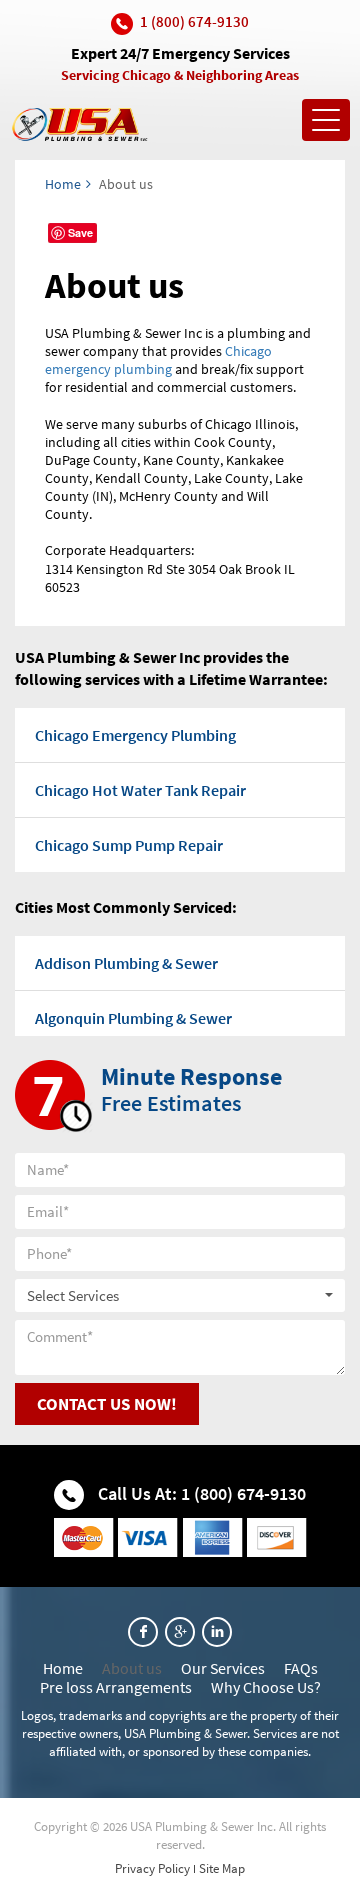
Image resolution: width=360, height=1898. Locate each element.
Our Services (223, 1668)
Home (63, 184)
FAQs (301, 1668)
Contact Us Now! (107, 1404)
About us (132, 1668)
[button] (180, 1295)
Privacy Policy (152, 1868)
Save (80, 232)
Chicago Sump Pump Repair (129, 845)
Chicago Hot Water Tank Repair (140, 790)
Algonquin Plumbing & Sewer (133, 1018)
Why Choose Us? (266, 1687)
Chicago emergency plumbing (158, 360)
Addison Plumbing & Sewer (126, 963)
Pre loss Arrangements (116, 1687)
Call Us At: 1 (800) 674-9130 (200, 1493)
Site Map (222, 1868)
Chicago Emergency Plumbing (135, 735)
